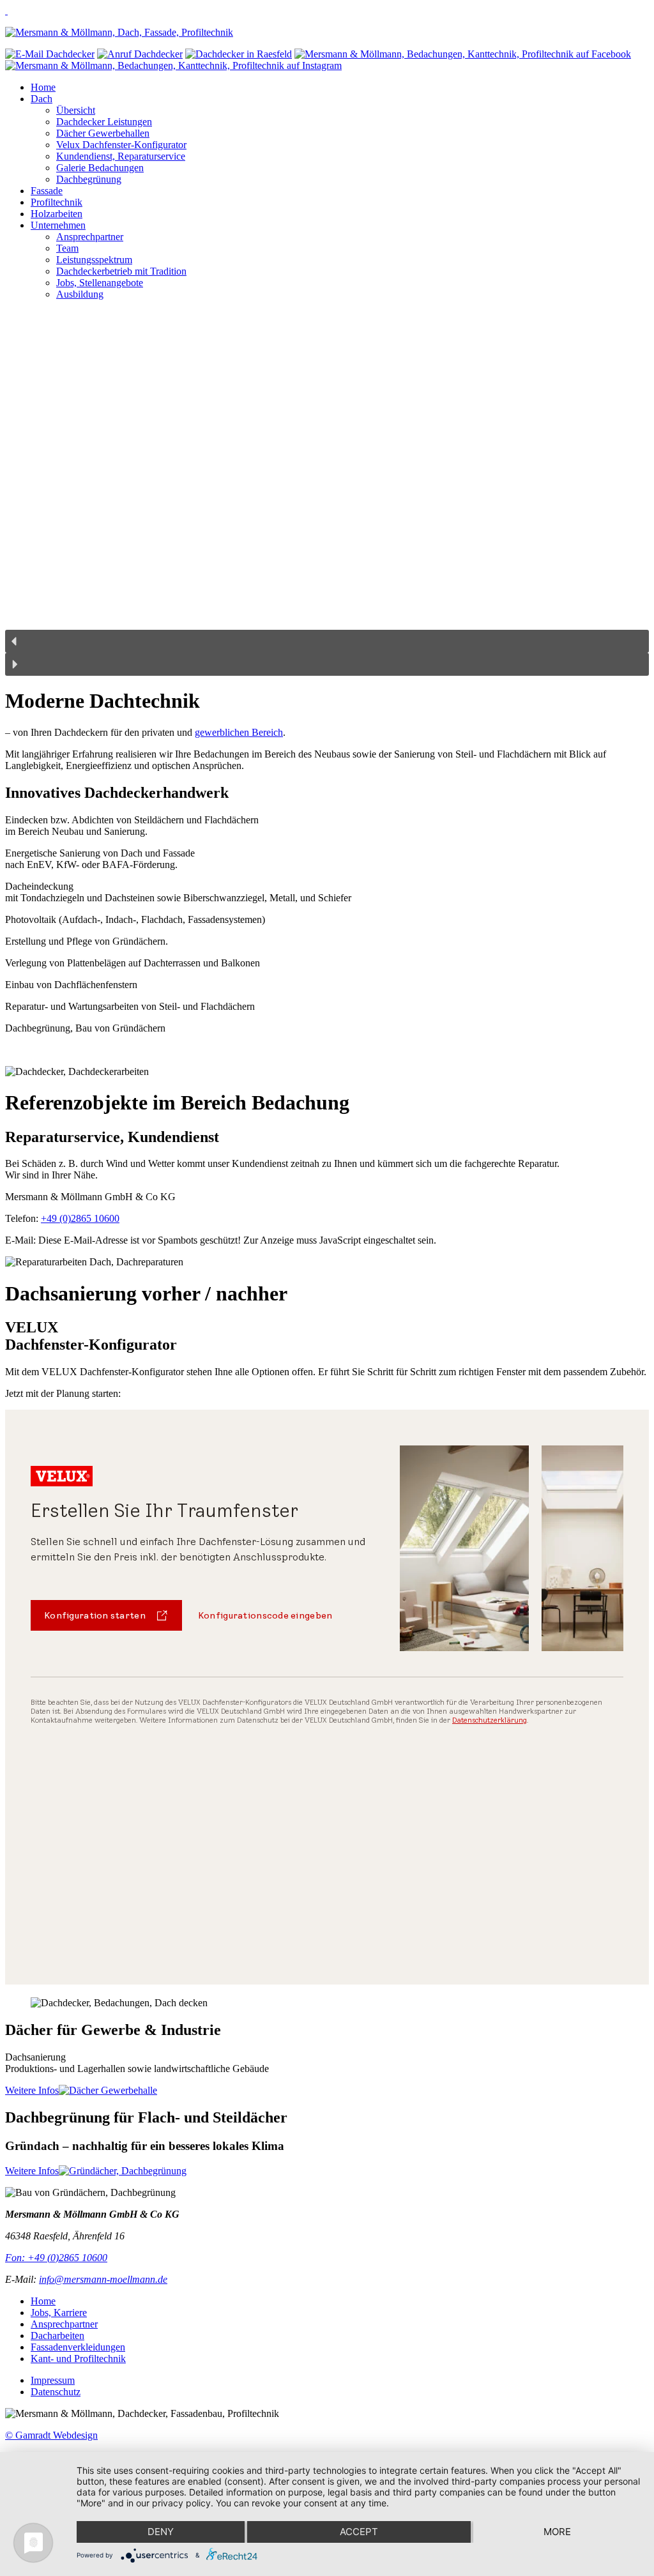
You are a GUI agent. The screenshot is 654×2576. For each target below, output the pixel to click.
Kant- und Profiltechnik (78, 2359)
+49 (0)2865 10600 (80, 1218)
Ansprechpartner (64, 2324)
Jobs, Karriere (59, 2313)
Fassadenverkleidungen (78, 2347)
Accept (359, 2532)
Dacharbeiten (57, 2336)
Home (43, 2301)
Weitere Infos (32, 2090)
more (557, 2532)
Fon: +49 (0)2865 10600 (56, 2258)
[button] (327, 641)
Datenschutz (56, 2392)
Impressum (53, 2380)
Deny (161, 2532)
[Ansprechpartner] (239, 54)
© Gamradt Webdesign (51, 2435)
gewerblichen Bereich (239, 732)
